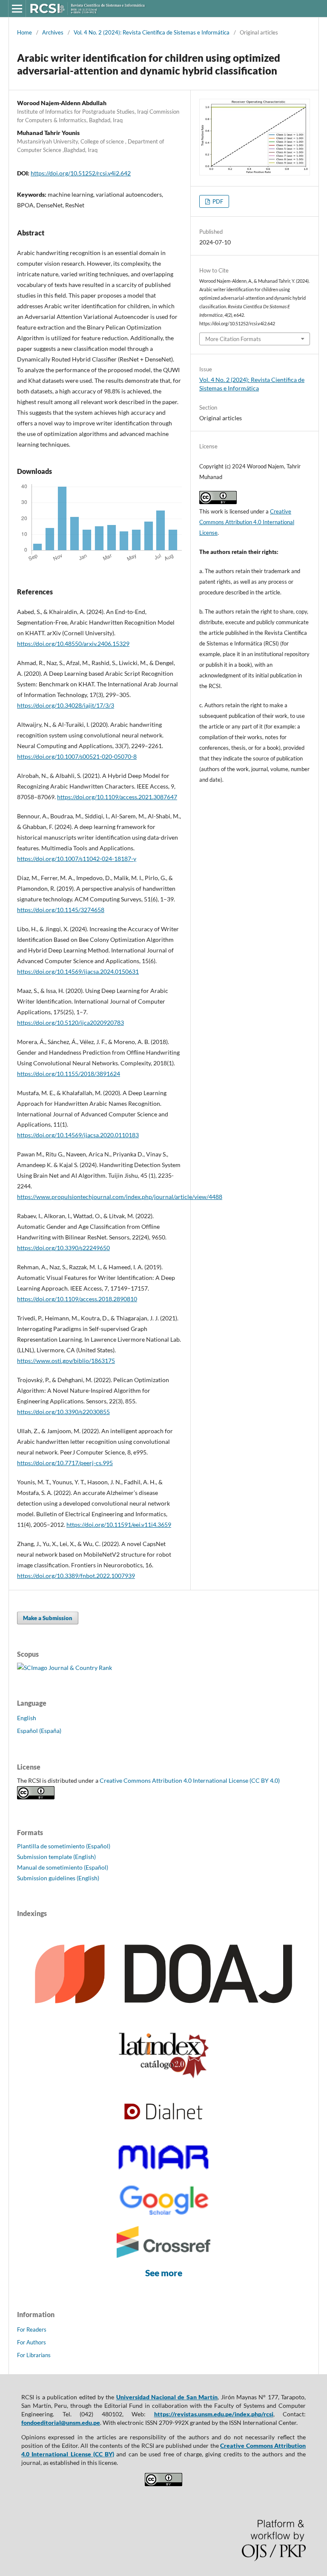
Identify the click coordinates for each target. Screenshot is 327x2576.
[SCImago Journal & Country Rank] (65, 1668)
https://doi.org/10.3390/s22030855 (63, 1412)
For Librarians (34, 2355)
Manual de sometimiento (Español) (63, 1867)
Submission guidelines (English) (58, 1878)
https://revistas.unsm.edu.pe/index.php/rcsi (214, 2414)
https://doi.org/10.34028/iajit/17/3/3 (66, 705)
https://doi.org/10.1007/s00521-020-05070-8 (77, 756)
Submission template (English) (56, 1857)
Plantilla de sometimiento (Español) (64, 1846)
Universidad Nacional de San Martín (167, 2397)
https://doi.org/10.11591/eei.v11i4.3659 (119, 1525)
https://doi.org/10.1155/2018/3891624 (69, 1074)
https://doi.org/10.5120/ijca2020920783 (70, 1023)
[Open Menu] (17, 9)
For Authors (32, 2342)
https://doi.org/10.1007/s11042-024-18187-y (77, 859)
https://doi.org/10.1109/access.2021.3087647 (117, 797)
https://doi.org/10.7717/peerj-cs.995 (65, 1463)
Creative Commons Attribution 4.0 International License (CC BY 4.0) (190, 1780)
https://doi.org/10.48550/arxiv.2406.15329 (73, 644)
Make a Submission (48, 1618)
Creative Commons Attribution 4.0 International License (247, 522)
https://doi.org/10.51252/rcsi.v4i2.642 (81, 173)
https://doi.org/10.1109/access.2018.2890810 (77, 1299)
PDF (217, 201)
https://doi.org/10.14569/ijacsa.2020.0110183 (78, 1135)
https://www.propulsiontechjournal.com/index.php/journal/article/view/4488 (120, 1197)
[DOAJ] (163, 2019)
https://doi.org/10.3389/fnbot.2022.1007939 (76, 1576)
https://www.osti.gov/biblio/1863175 (66, 1361)
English (27, 1718)
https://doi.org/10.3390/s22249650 (63, 1248)
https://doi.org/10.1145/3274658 (61, 910)
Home (24, 32)
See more (164, 2273)
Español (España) (39, 1731)
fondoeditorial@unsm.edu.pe (61, 2423)
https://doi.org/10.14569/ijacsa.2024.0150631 (78, 971)
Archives (53, 32)
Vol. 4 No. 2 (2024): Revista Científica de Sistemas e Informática (152, 32)
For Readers (32, 2329)
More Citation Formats (233, 339)
